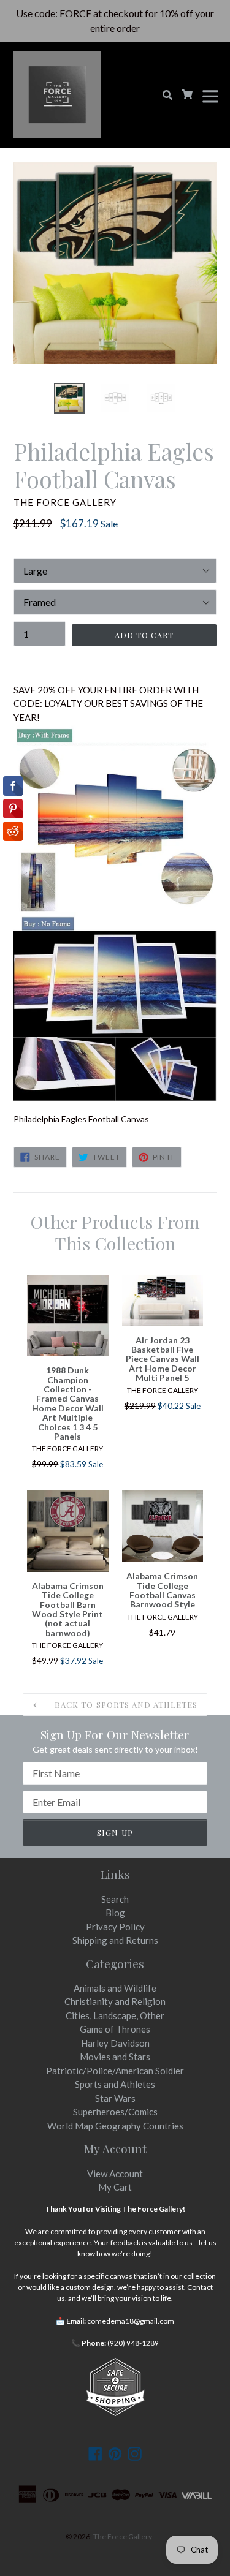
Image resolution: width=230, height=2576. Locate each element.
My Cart (115, 2187)
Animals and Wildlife (115, 1988)
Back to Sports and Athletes (125, 1705)
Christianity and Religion (115, 2001)
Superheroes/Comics (115, 2112)
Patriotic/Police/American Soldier (115, 2071)
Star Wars (115, 2098)
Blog (115, 1913)
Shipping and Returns (115, 1940)
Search (115, 1899)
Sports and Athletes (115, 2084)
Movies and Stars (115, 2057)
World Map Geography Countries (115, 2126)
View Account (115, 2174)
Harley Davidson (115, 2043)
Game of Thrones (115, 2029)
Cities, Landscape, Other (115, 2015)
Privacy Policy (115, 1927)
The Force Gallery (123, 2536)
